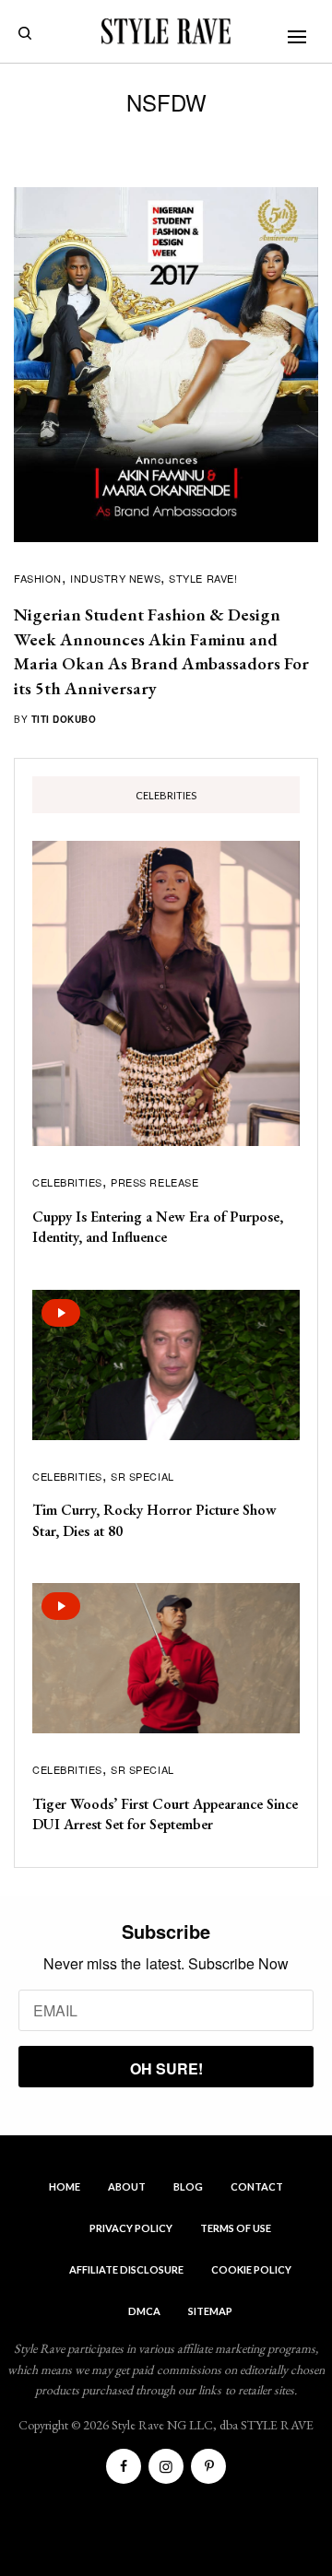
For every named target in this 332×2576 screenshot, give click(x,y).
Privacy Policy (131, 2228)
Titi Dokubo (64, 719)
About (127, 2186)
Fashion (38, 578)
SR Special (142, 1476)
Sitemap (210, 2311)
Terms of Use (236, 2228)
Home (65, 2186)
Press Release (154, 1182)
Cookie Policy (251, 2269)
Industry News (115, 578)
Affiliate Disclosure (126, 2269)
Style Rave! (203, 578)
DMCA (144, 2311)
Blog (188, 2186)
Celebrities (67, 1182)
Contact (257, 2186)
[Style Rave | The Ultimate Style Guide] (166, 31)
